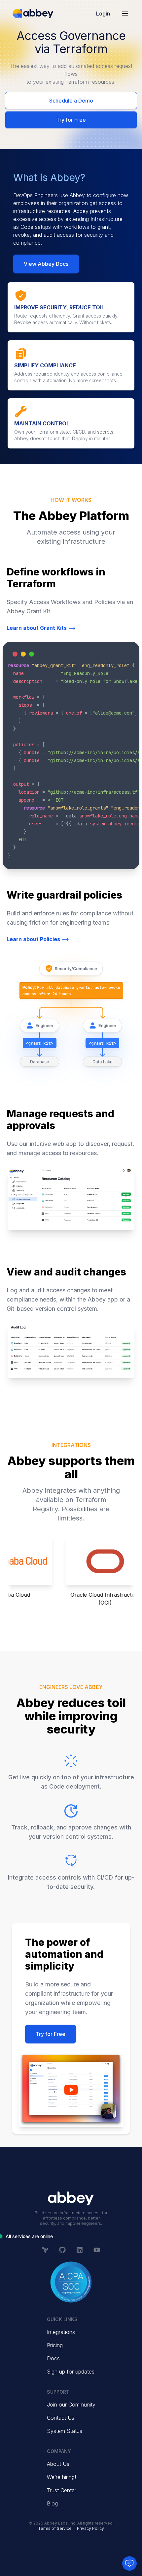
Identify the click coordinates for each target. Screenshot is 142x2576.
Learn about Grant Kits (37, 628)
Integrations (61, 2332)
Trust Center (62, 2490)
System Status (65, 2431)
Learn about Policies (33, 939)
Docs (53, 2358)
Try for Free (71, 120)
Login (103, 14)
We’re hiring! (61, 2477)
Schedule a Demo (71, 101)
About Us (58, 2464)
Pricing (55, 2345)
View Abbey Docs (46, 264)
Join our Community (71, 2405)
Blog (52, 2503)
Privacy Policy (90, 2528)
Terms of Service (55, 2528)
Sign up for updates (71, 2372)
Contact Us (61, 2418)
